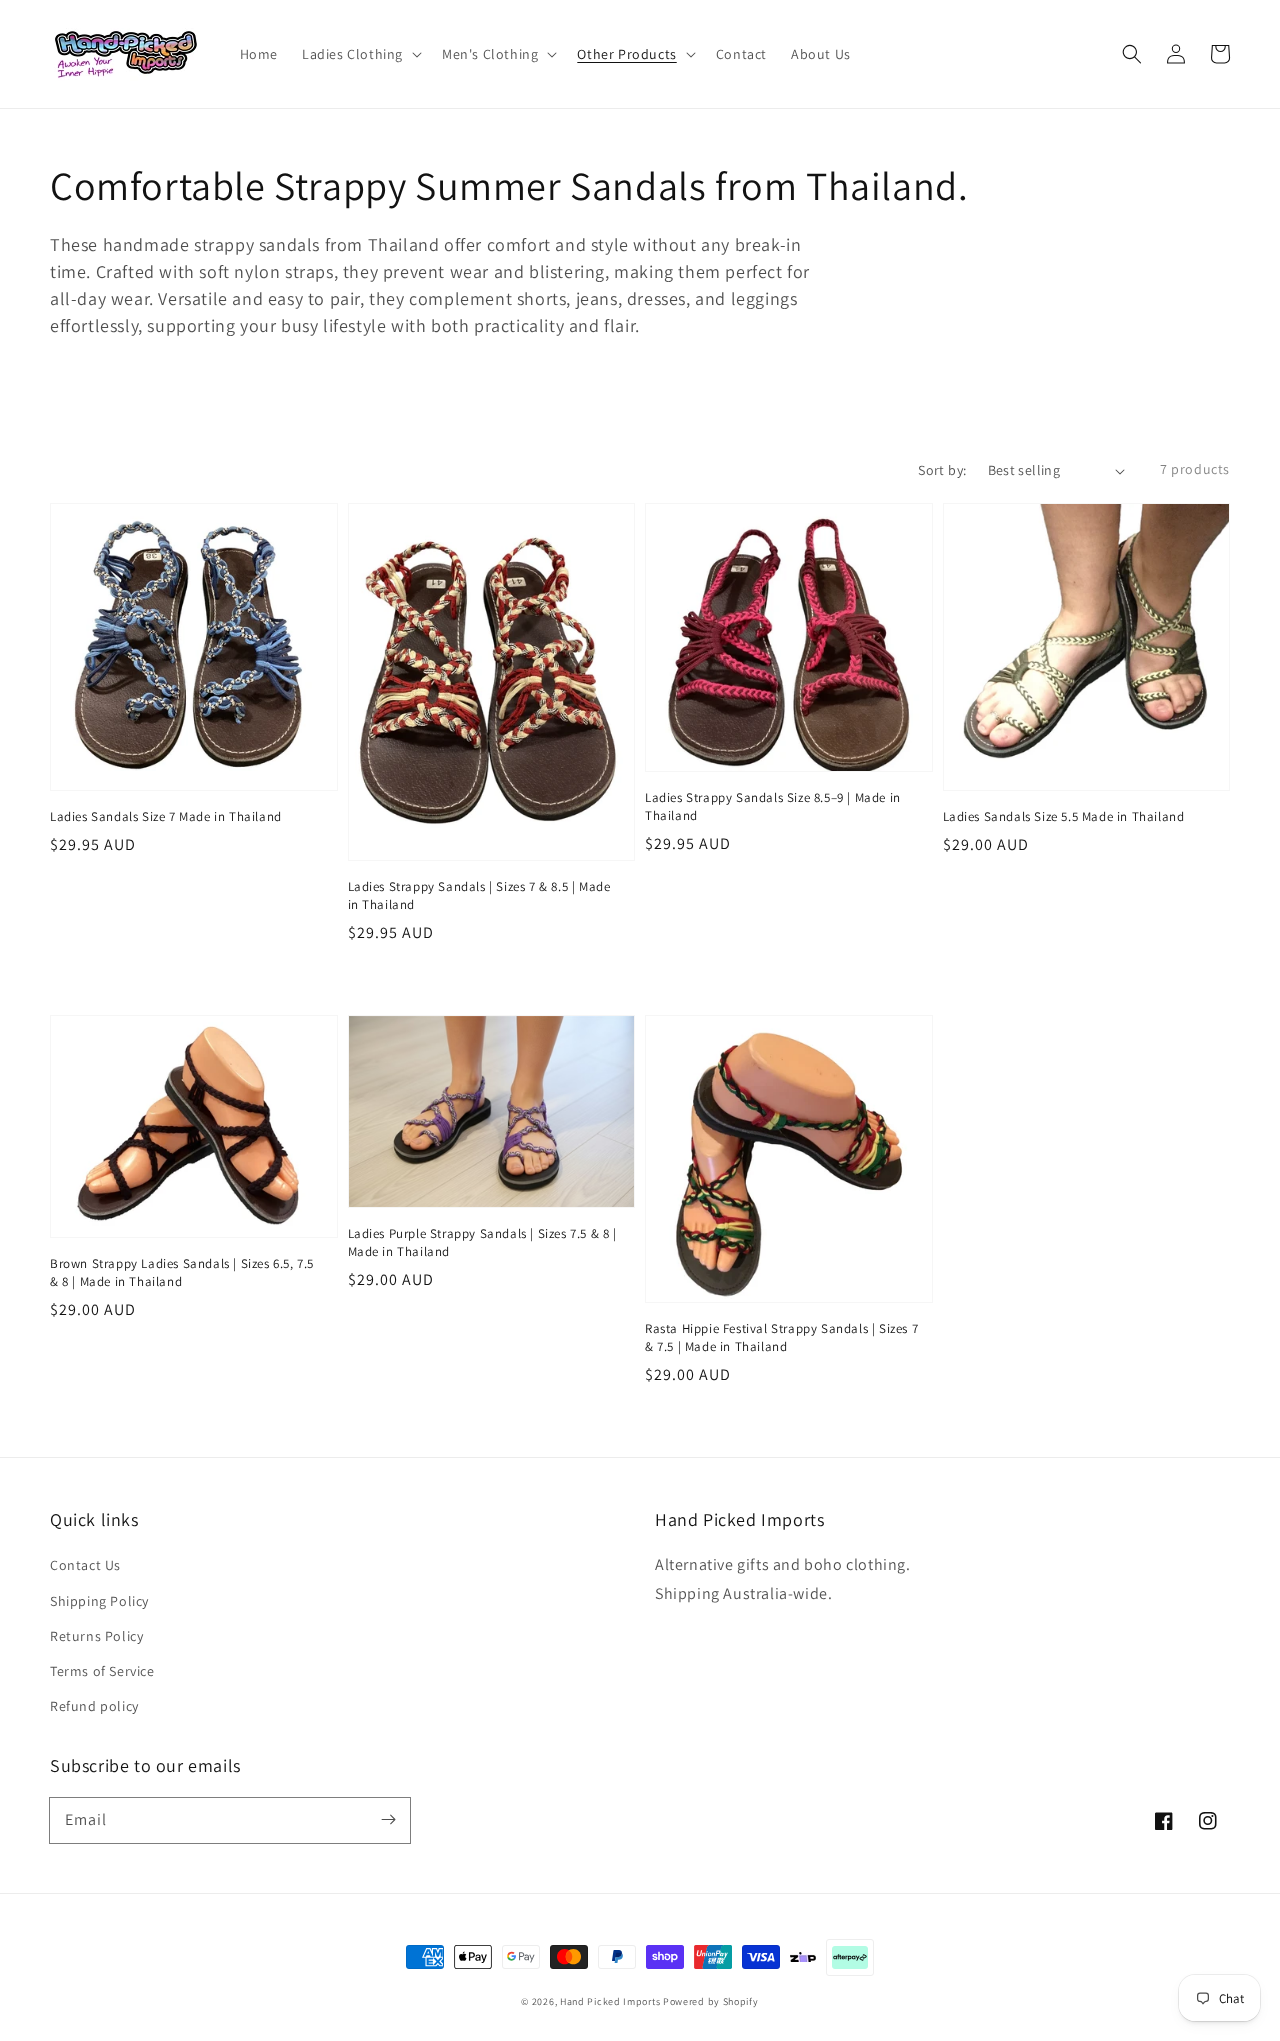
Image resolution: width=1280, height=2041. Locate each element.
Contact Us (85, 1565)
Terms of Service (102, 1671)
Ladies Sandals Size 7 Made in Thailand (166, 816)
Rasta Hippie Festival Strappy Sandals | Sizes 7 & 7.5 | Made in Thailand (781, 1337)
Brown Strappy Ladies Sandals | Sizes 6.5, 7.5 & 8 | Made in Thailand (182, 1272)
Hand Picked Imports (610, 2001)
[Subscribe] (388, 1820)
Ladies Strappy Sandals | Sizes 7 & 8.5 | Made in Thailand (479, 895)
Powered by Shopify (711, 2001)
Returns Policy (96, 1636)
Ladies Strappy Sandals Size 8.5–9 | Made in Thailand (773, 806)
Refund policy (94, 1706)
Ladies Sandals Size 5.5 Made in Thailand (1064, 816)
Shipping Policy (99, 1601)
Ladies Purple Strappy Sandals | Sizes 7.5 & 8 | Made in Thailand (482, 1242)
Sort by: (942, 470)
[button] (1132, 54)
